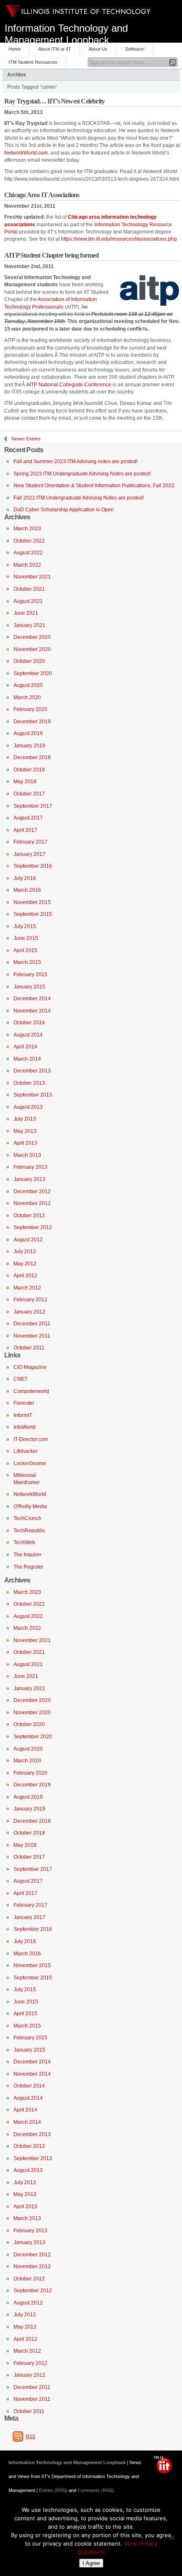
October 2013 (29, 1083)
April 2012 (25, 1276)
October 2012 (29, 1216)
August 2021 (28, 601)
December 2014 (32, 999)
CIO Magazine (30, 1367)
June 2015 (26, 938)
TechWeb (24, 1542)
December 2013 (32, 1071)
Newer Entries (26, 439)
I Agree (91, 2563)
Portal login (165, 2465)
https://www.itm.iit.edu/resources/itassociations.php (119, 239)
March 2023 (27, 529)
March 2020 (27, 698)
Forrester (24, 1403)
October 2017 (29, 794)
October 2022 (29, 541)
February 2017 (30, 842)
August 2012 (28, 1240)
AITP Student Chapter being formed (52, 255)
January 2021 (29, 625)
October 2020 (29, 661)
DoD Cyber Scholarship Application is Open (64, 510)
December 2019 (32, 722)
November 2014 (32, 1011)
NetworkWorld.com (26, 153)
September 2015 (33, 914)
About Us (98, 49)
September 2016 (33, 866)
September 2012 (33, 1227)
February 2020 (30, 709)
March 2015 (27, 962)
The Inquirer (28, 1555)
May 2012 (25, 1264)
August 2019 (28, 733)
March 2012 (27, 1288)
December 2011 (32, 1324)
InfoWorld (25, 1427)
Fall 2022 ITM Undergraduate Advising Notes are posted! (79, 498)
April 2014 (25, 1047)
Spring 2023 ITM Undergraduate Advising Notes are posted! (82, 474)
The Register (28, 1567)
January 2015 (29, 987)
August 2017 (28, 818)
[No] (171, 2538)
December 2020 (32, 637)
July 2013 (25, 1119)
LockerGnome (30, 1463)
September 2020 (33, 673)
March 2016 (27, 890)
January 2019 (29, 746)
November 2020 (32, 649)
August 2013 (28, 1107)
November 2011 (32, 1336)
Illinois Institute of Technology (78, 11)
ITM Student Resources (33, 62)
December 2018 (32, 757)
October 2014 (29, 1023)
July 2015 (25, 926)
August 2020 (28, 685)
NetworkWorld (30, 1494)
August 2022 (28, 553)
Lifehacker (26, 1451)
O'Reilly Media (30, 1507)
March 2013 (27, 1155)
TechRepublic (29, 1531)
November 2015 (32, 902)
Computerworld (31, 1391)
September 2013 (33, 1095)
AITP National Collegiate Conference (69, 385)
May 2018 (25, 782)
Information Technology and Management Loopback (66, 33)
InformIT (23, 1415)
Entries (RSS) (53, 2490)
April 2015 (25, 950)
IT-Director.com (31, 1439)
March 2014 (27, 1059)
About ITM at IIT (55, 49)
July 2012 (25, 1251)
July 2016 (25, 878)
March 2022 (27, 565)
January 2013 (29, 1179)
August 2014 (28, 1035)
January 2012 (29, 1312)
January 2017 (29, 854)
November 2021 (32, 577)
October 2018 (29, 770)
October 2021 (29, 589)
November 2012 (32, 1203)
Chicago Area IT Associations (42, 195)
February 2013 (30, 1167)
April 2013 (25, 1143)
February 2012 (30, 1300)
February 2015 (30, 974)
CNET (21, 1379)
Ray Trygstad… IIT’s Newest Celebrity (54, 101)
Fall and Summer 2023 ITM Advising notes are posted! (76, 461)
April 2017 (25, 830)
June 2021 (26, 613)
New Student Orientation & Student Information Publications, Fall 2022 (94, 486)
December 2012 (32, 1192)
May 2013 (25, 1131)
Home (15, 49)
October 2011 (29, 1348)
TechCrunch (28, 1518)
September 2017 (33, 806)
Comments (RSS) (96, 2490)
